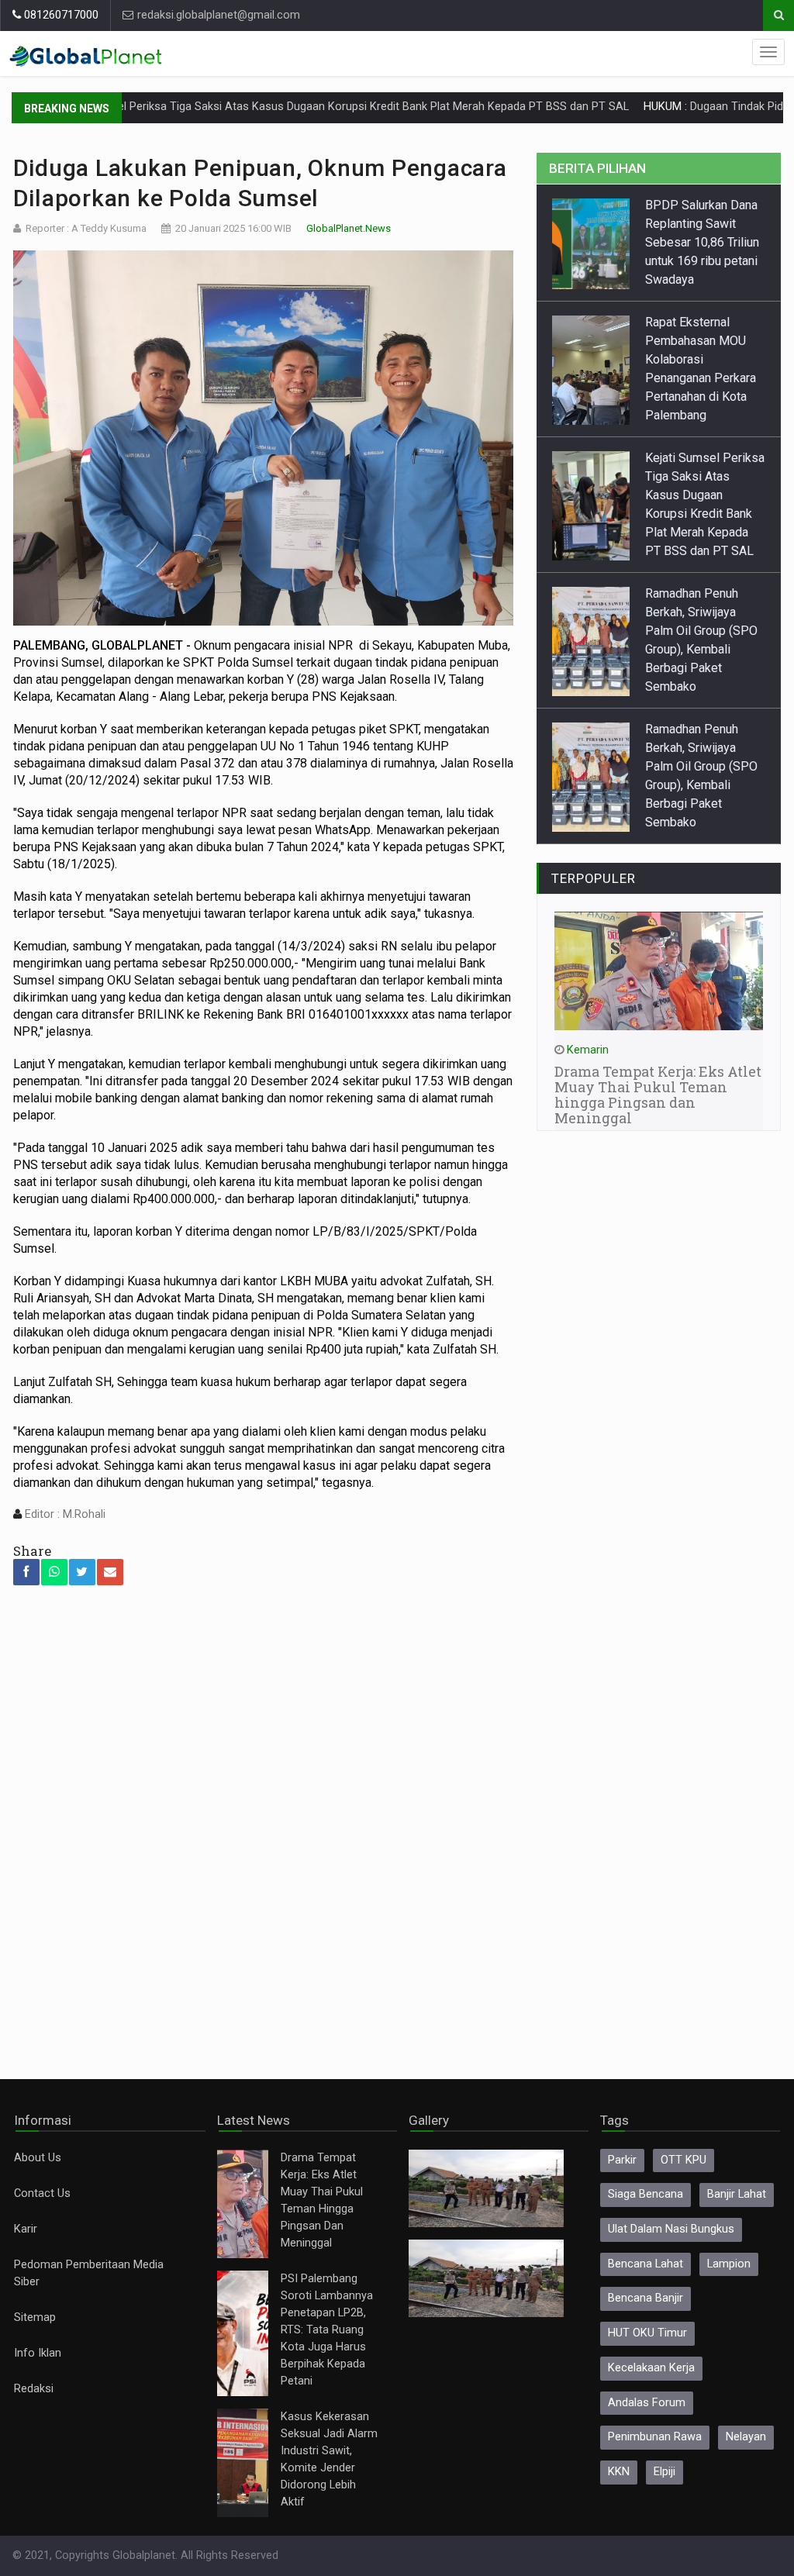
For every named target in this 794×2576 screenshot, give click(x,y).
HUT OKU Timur (647, 2333)
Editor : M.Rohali (64, 1514)
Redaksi (34, 2389)
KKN (619, 2472)
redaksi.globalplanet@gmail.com (217, 15)
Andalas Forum (647, 2403)
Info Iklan (38, 2353)
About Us (38, 2158)
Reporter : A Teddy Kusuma (86, 228)
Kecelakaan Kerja (651, 2368)
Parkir (622, 2160)
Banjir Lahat (737, 2194)
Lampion (729, 2264)
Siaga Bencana (646, 2194)
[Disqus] (264, 1822)
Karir (26, 2229)
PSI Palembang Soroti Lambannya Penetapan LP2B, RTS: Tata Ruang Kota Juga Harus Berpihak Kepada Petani (327, 2330)
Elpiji (665, 2472)
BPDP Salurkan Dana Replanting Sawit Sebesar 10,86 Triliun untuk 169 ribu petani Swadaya (702, 242)
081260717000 (60, 15)
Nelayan (746, 2437)
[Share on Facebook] (26, 1572)
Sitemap (35, 2317)
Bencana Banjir (646, 2298)
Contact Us (42, 2193)
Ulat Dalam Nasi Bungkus (671, 2229)
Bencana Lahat (646, 2264)
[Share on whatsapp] (54, 1572)
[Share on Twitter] (82, 1572)
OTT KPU (684, 2160)
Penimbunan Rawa (655, 2437)
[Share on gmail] (110, 1572)
